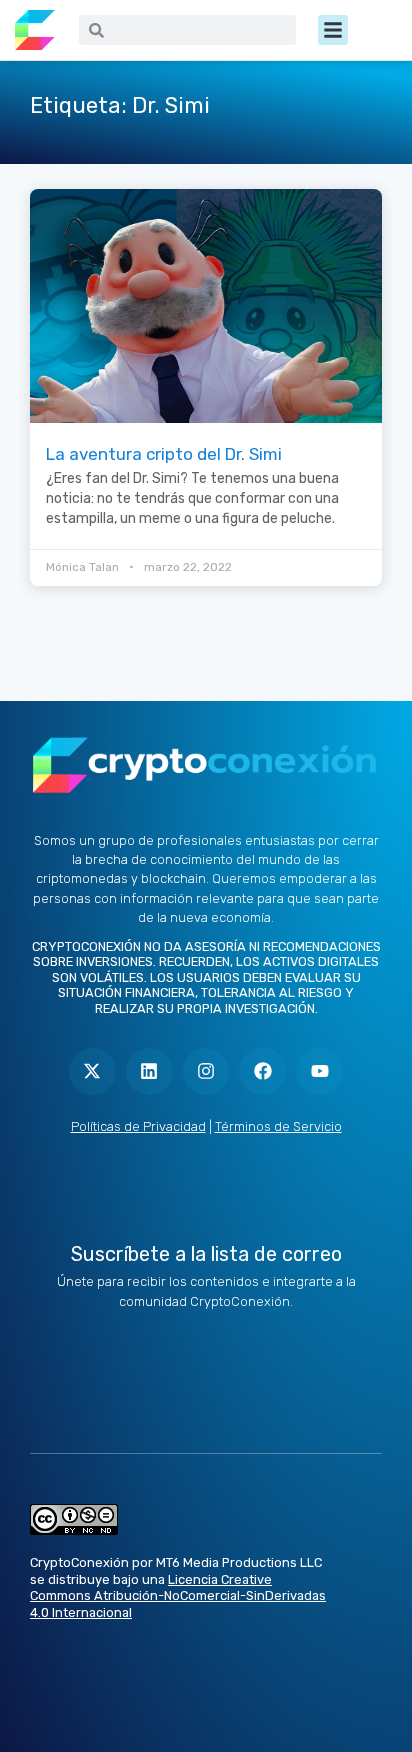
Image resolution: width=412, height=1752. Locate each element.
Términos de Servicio (278, 1126)
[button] (333, 30)
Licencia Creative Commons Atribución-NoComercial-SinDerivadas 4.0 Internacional (178, 1596)
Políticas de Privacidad (138, 1126)
